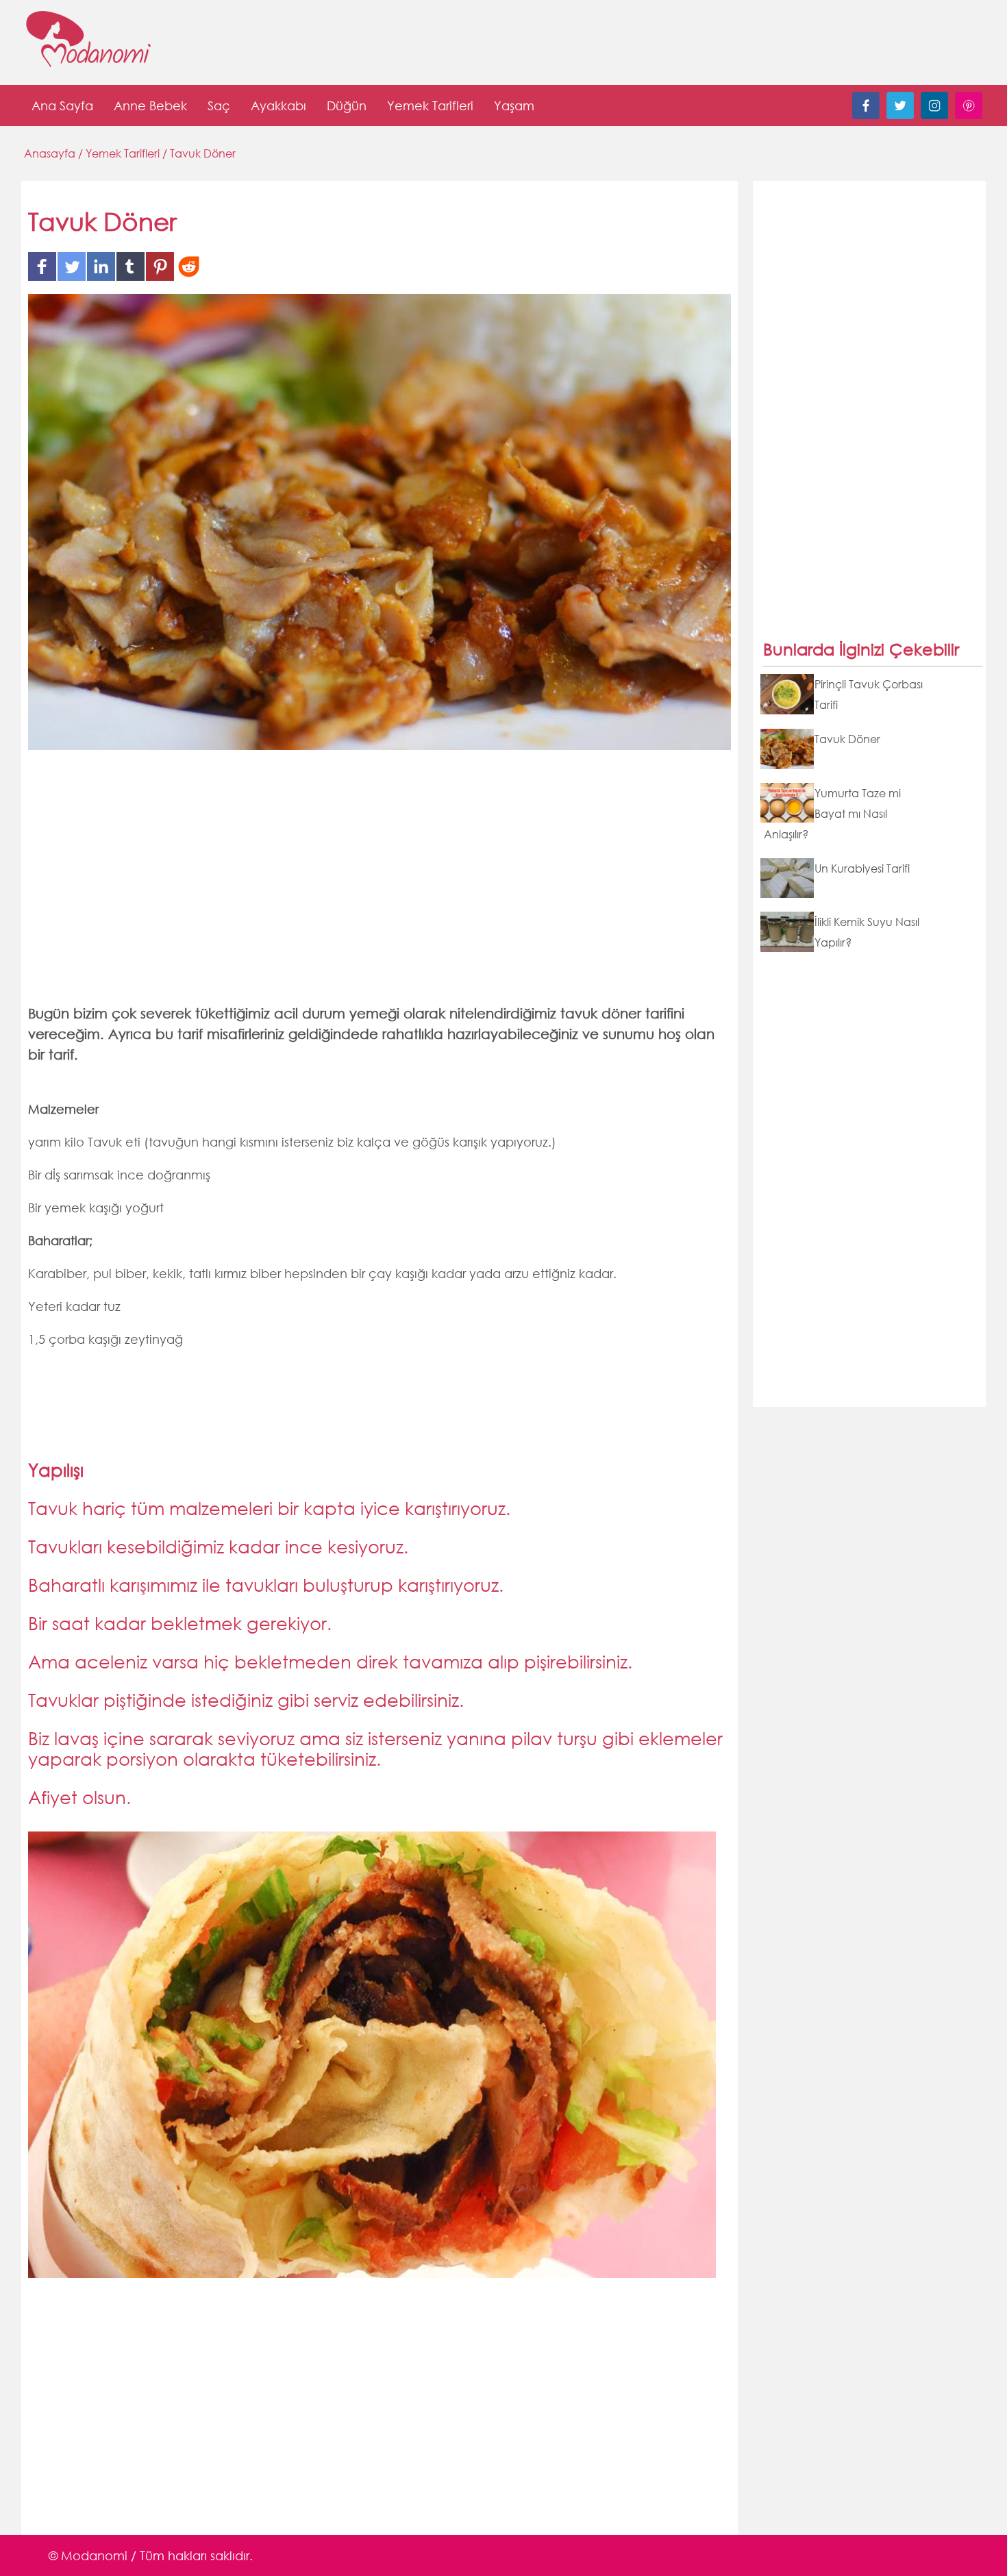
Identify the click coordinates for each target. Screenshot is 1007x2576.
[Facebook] (866, 115)
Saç (219, 105)
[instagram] (934, 115)
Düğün (347, 105)
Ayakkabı (278, 105)
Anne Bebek (150, 105)
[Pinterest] (969, 115)
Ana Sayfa (62, 105)
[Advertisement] (380, 886)
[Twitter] (900, 115)
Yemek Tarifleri (430, 105)
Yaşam (514, 105)
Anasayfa (51, 153)
